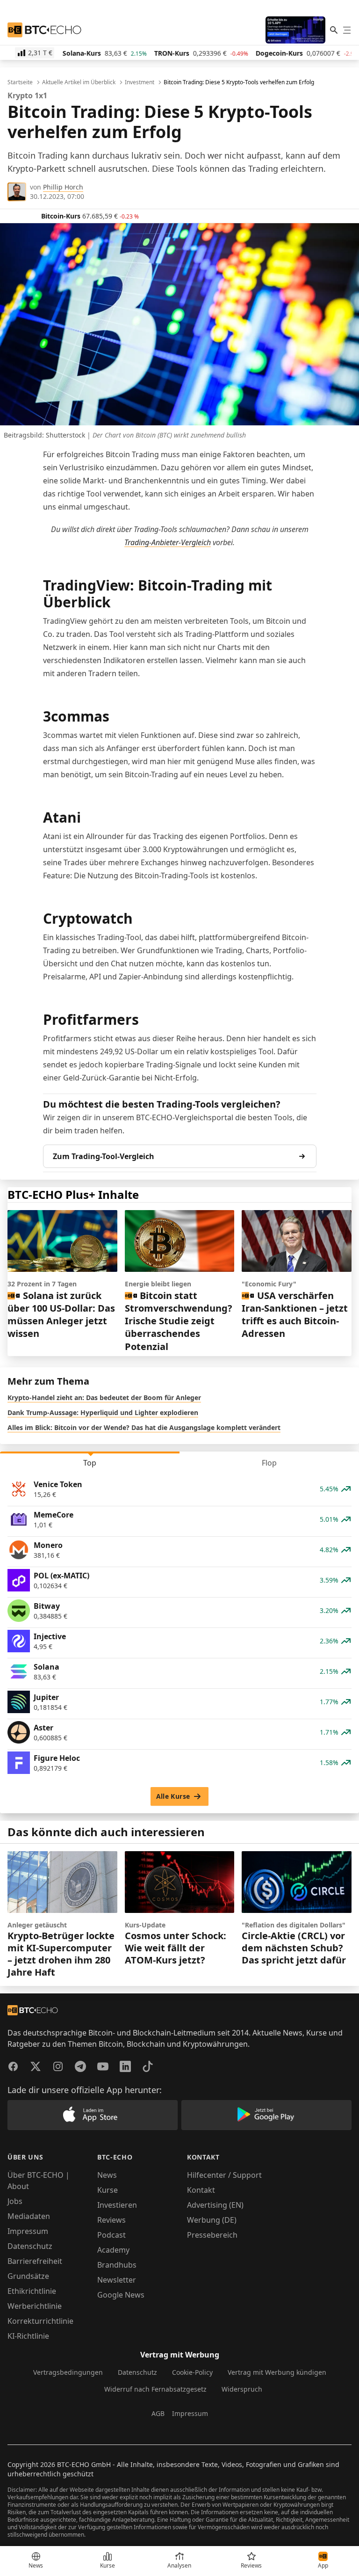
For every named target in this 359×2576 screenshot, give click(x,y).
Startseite (20, 82)
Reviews (111, 2220)
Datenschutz (30, 2246)
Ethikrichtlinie (32, 2291)
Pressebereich (212, 2235)
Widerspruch (242, 2389)
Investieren (117, 2205)
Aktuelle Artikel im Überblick (79, 82)
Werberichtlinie (35, 2306)
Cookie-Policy (192, 2372)
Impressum (28, 2231)
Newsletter (117, 2280)
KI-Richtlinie (28, 2336)
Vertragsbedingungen (68, 2372)
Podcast (111, 2235)
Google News (121, 2295)
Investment (140, 82)
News (107, 2175)
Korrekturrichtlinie (40, 2321)
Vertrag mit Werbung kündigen (277, 2372)
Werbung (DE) (212, 2220)
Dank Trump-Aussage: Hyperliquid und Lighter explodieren (103, 1412)
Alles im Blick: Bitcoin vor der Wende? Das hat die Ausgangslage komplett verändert (144, 1427)
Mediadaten (29, 2216)
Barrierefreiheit (35, 2261)
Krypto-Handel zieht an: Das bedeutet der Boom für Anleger (104, 1397)
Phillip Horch (63, 187)
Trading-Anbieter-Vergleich (168, 542)
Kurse (108, 2190)
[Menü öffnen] (347, 30)
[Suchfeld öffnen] (334, 30)
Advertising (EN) (215, 2205)
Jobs (15, 2201)
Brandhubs (117, 2265)
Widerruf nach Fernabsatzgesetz (155, 2389)
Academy (113, 2250)
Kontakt (201, 2190)
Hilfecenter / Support (224, 2175)
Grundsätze (28, 2276)
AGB (158, 2413)
